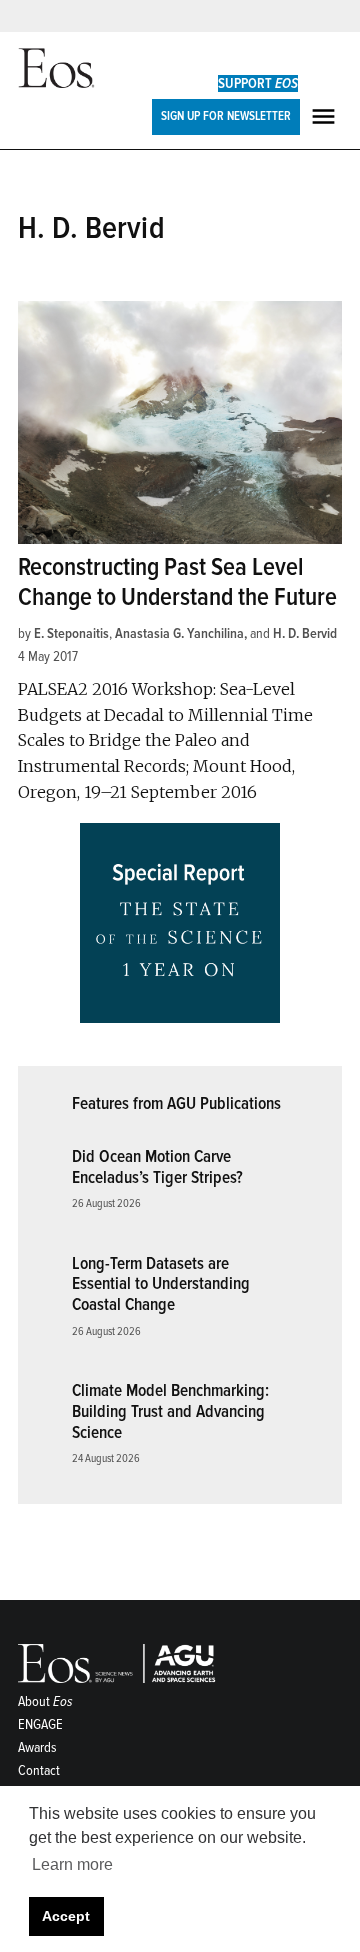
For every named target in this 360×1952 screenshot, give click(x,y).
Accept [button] (66, 1916)
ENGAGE (40, 1724)
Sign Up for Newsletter (226, 116)
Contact (39, 1770)
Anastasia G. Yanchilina (179, 633)
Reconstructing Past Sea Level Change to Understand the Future (177, 582)
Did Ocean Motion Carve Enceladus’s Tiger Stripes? (157, 1167)
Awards (37, 1747)
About (45, 1701)
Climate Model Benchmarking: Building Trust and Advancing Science (170, 1411)
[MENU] (326, 116)
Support (258, 83)
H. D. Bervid (305, 633)
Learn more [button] (72, 1864)
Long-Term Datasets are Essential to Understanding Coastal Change (161, 1284)
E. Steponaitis (71, 633)
